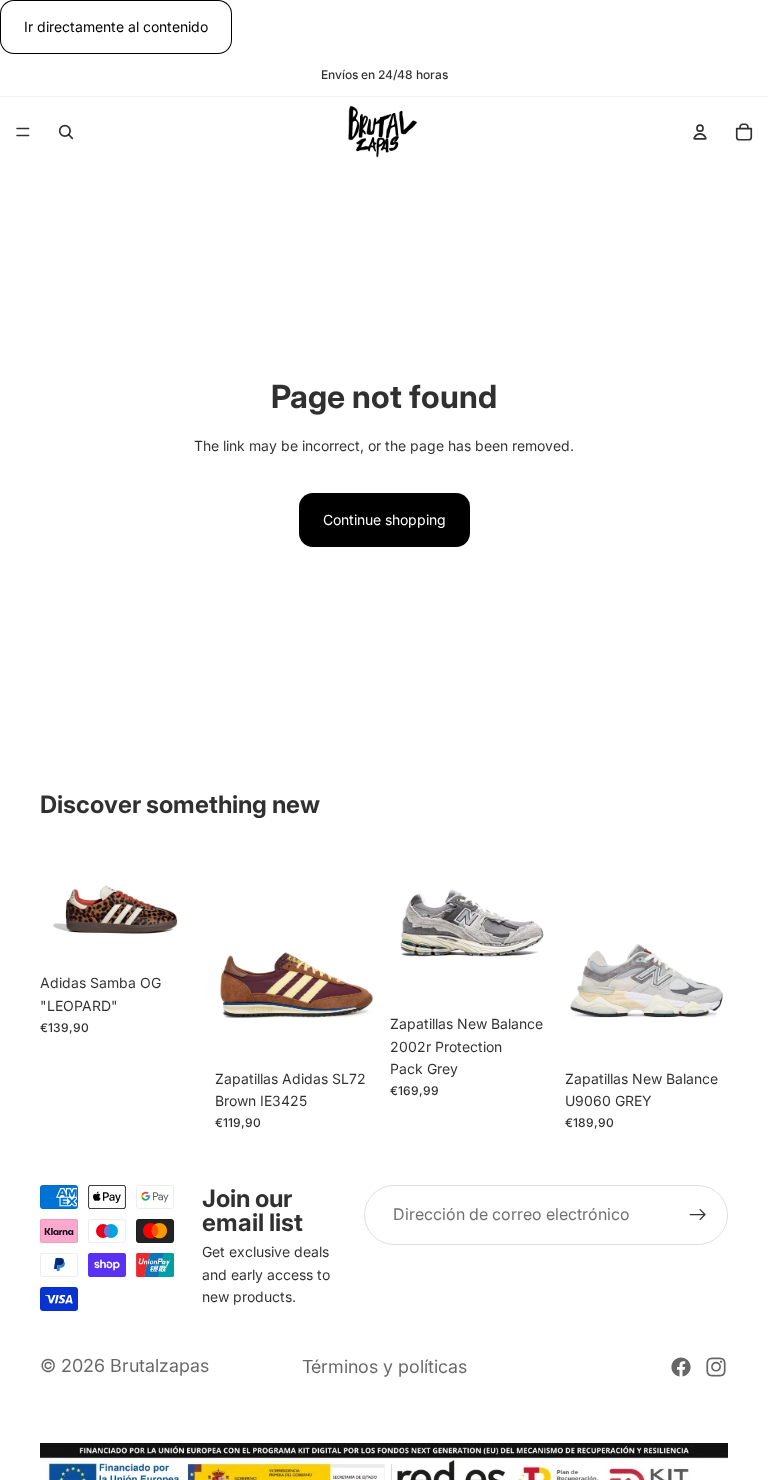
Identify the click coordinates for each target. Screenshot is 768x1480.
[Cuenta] (700, 132)
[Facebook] (681, 1367)
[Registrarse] (698, 1215)
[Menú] (23, 133)
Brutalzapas (159, 1365)
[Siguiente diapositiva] (181, 903)
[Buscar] (66, 132)
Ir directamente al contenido (116, 26)
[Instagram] (716, 1367)
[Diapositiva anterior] (62, 903)
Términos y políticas (384, 1366)
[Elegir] (172, 934)
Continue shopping (384, 519)
